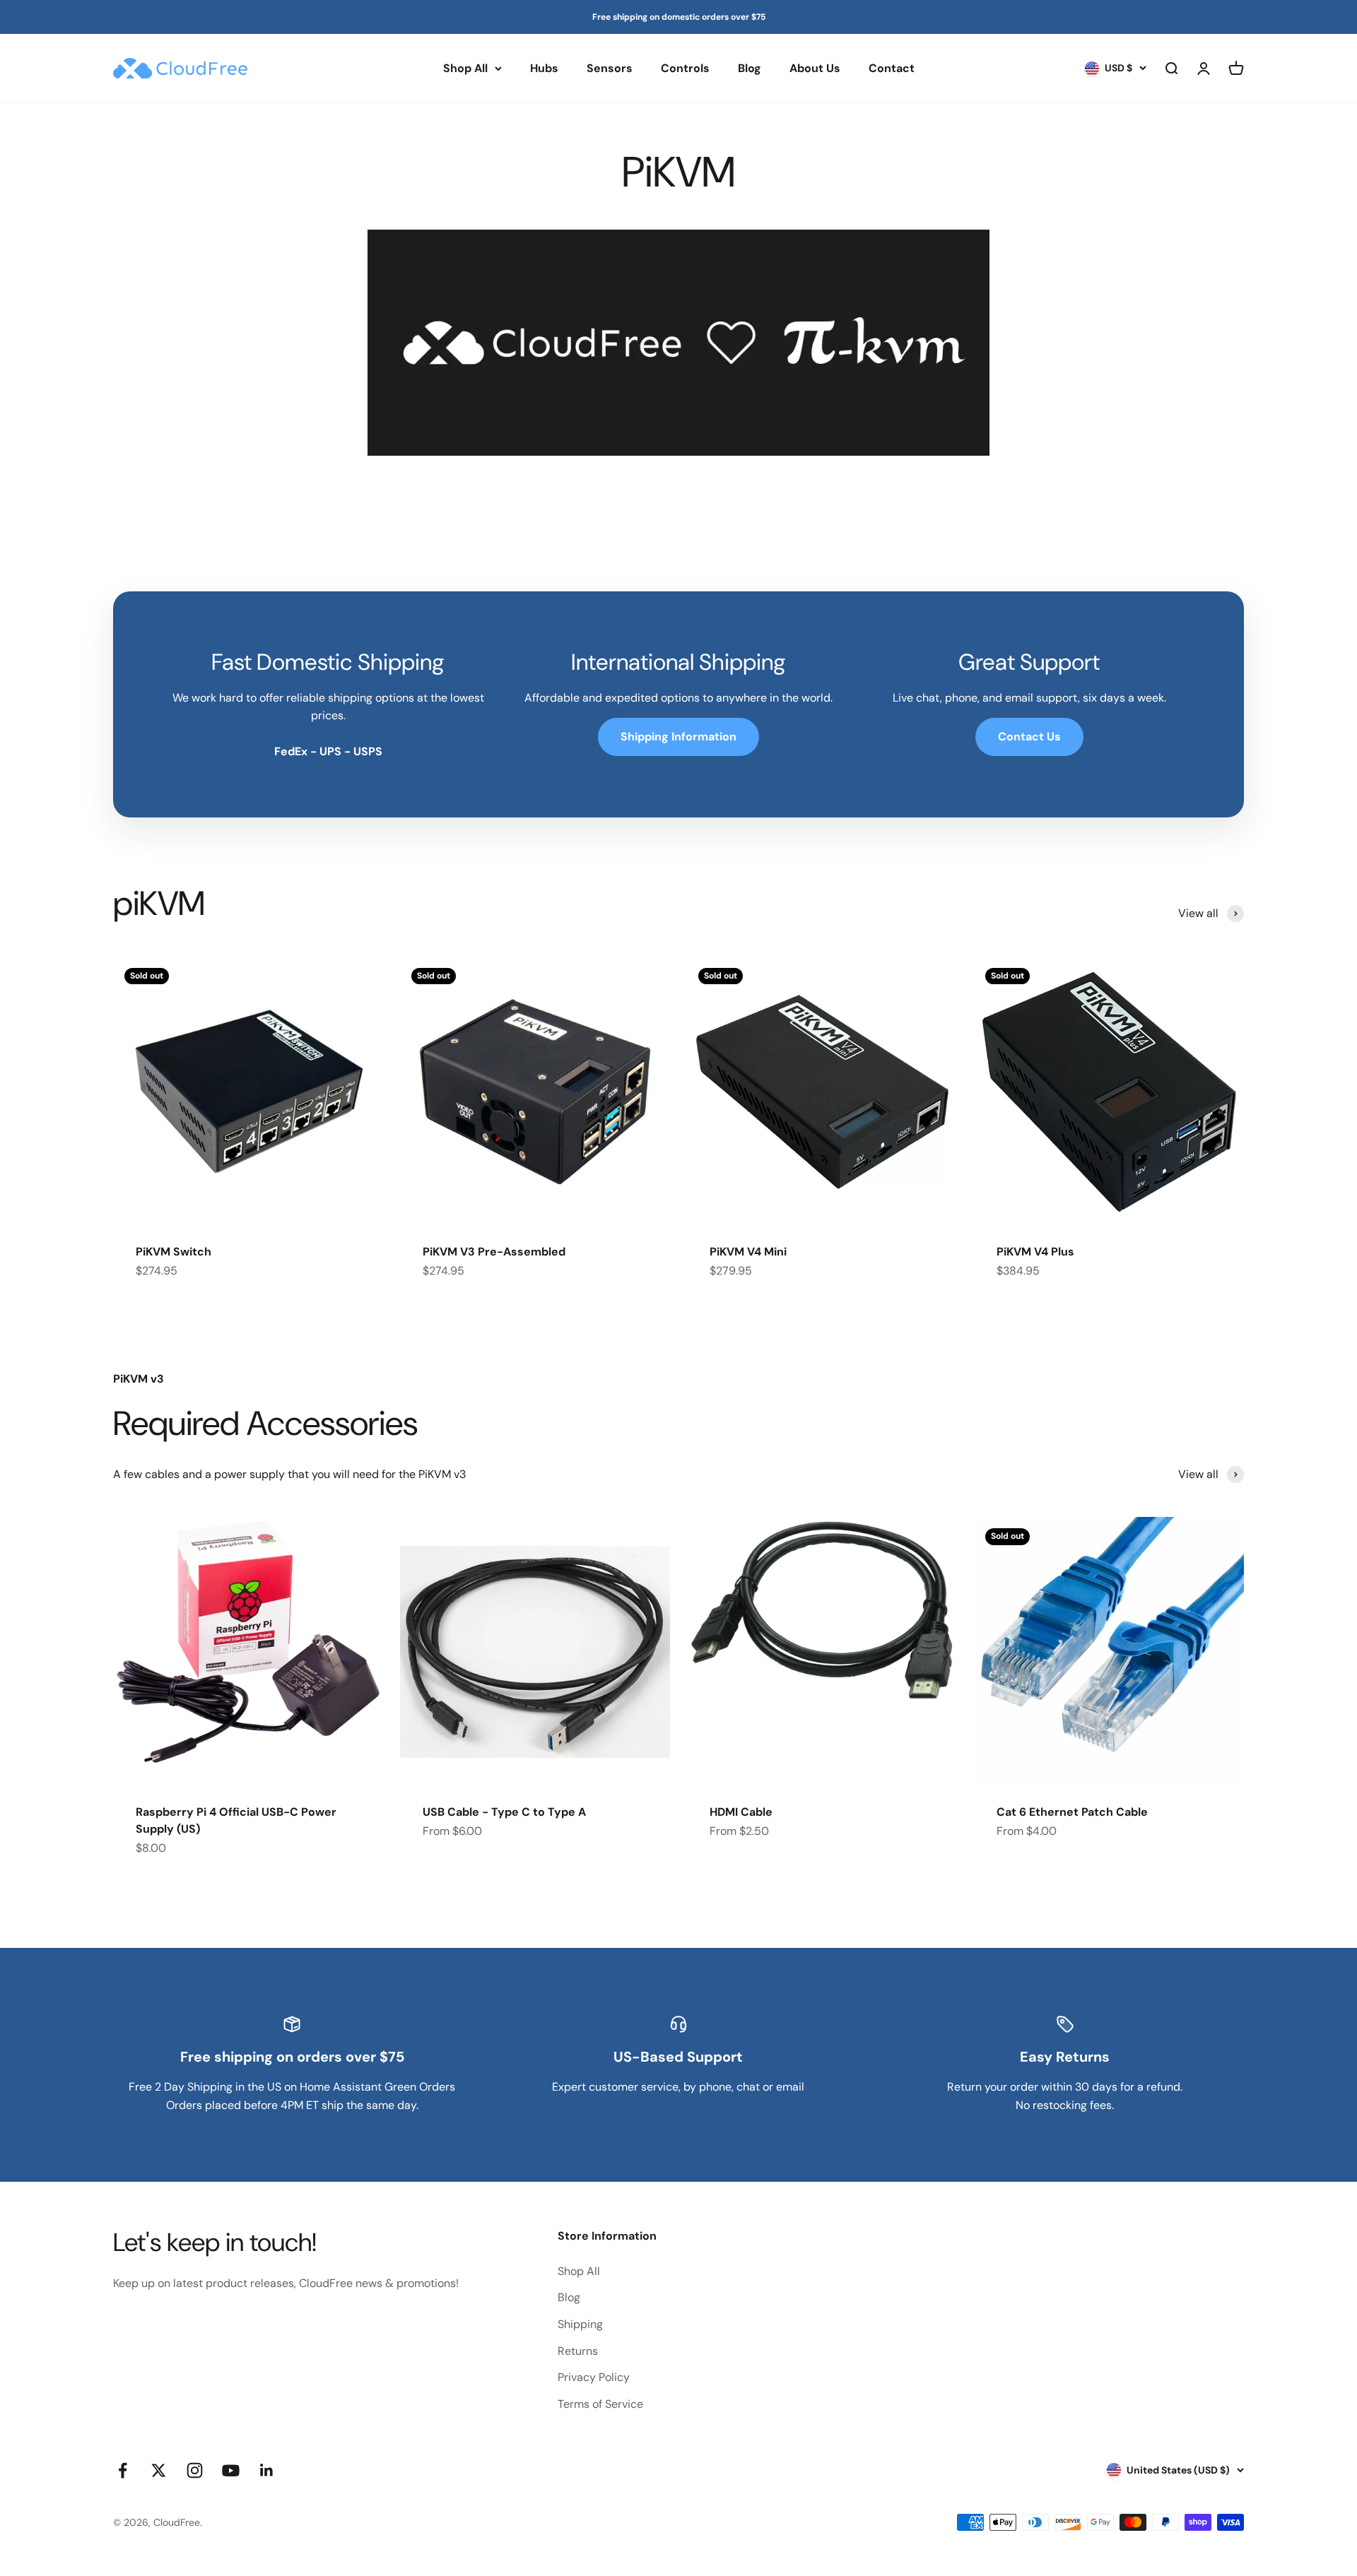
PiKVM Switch (174, 1252)
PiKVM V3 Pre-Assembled (494, 1252)
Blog (750, 68)
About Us (815, 68)
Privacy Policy (594, 2377)
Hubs (544, 68)
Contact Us (1029, 737)
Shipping (580, 2324)
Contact (892, 68)
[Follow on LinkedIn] (267, 2470)
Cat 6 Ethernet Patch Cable (1072, 1812)
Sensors (610, 68)
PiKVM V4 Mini (748, 1252)
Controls (685, 68)
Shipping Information (678, 737)
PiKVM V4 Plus (1035, 1252)
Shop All (465, 68)
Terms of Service (600, 2404)
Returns (578, 2351)
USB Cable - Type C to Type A (504, 1812)
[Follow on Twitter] (159, 2470)
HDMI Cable (741, 1812)
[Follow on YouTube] (231, 2470)
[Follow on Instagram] (195, 2470)
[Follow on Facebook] (123, 2470)
